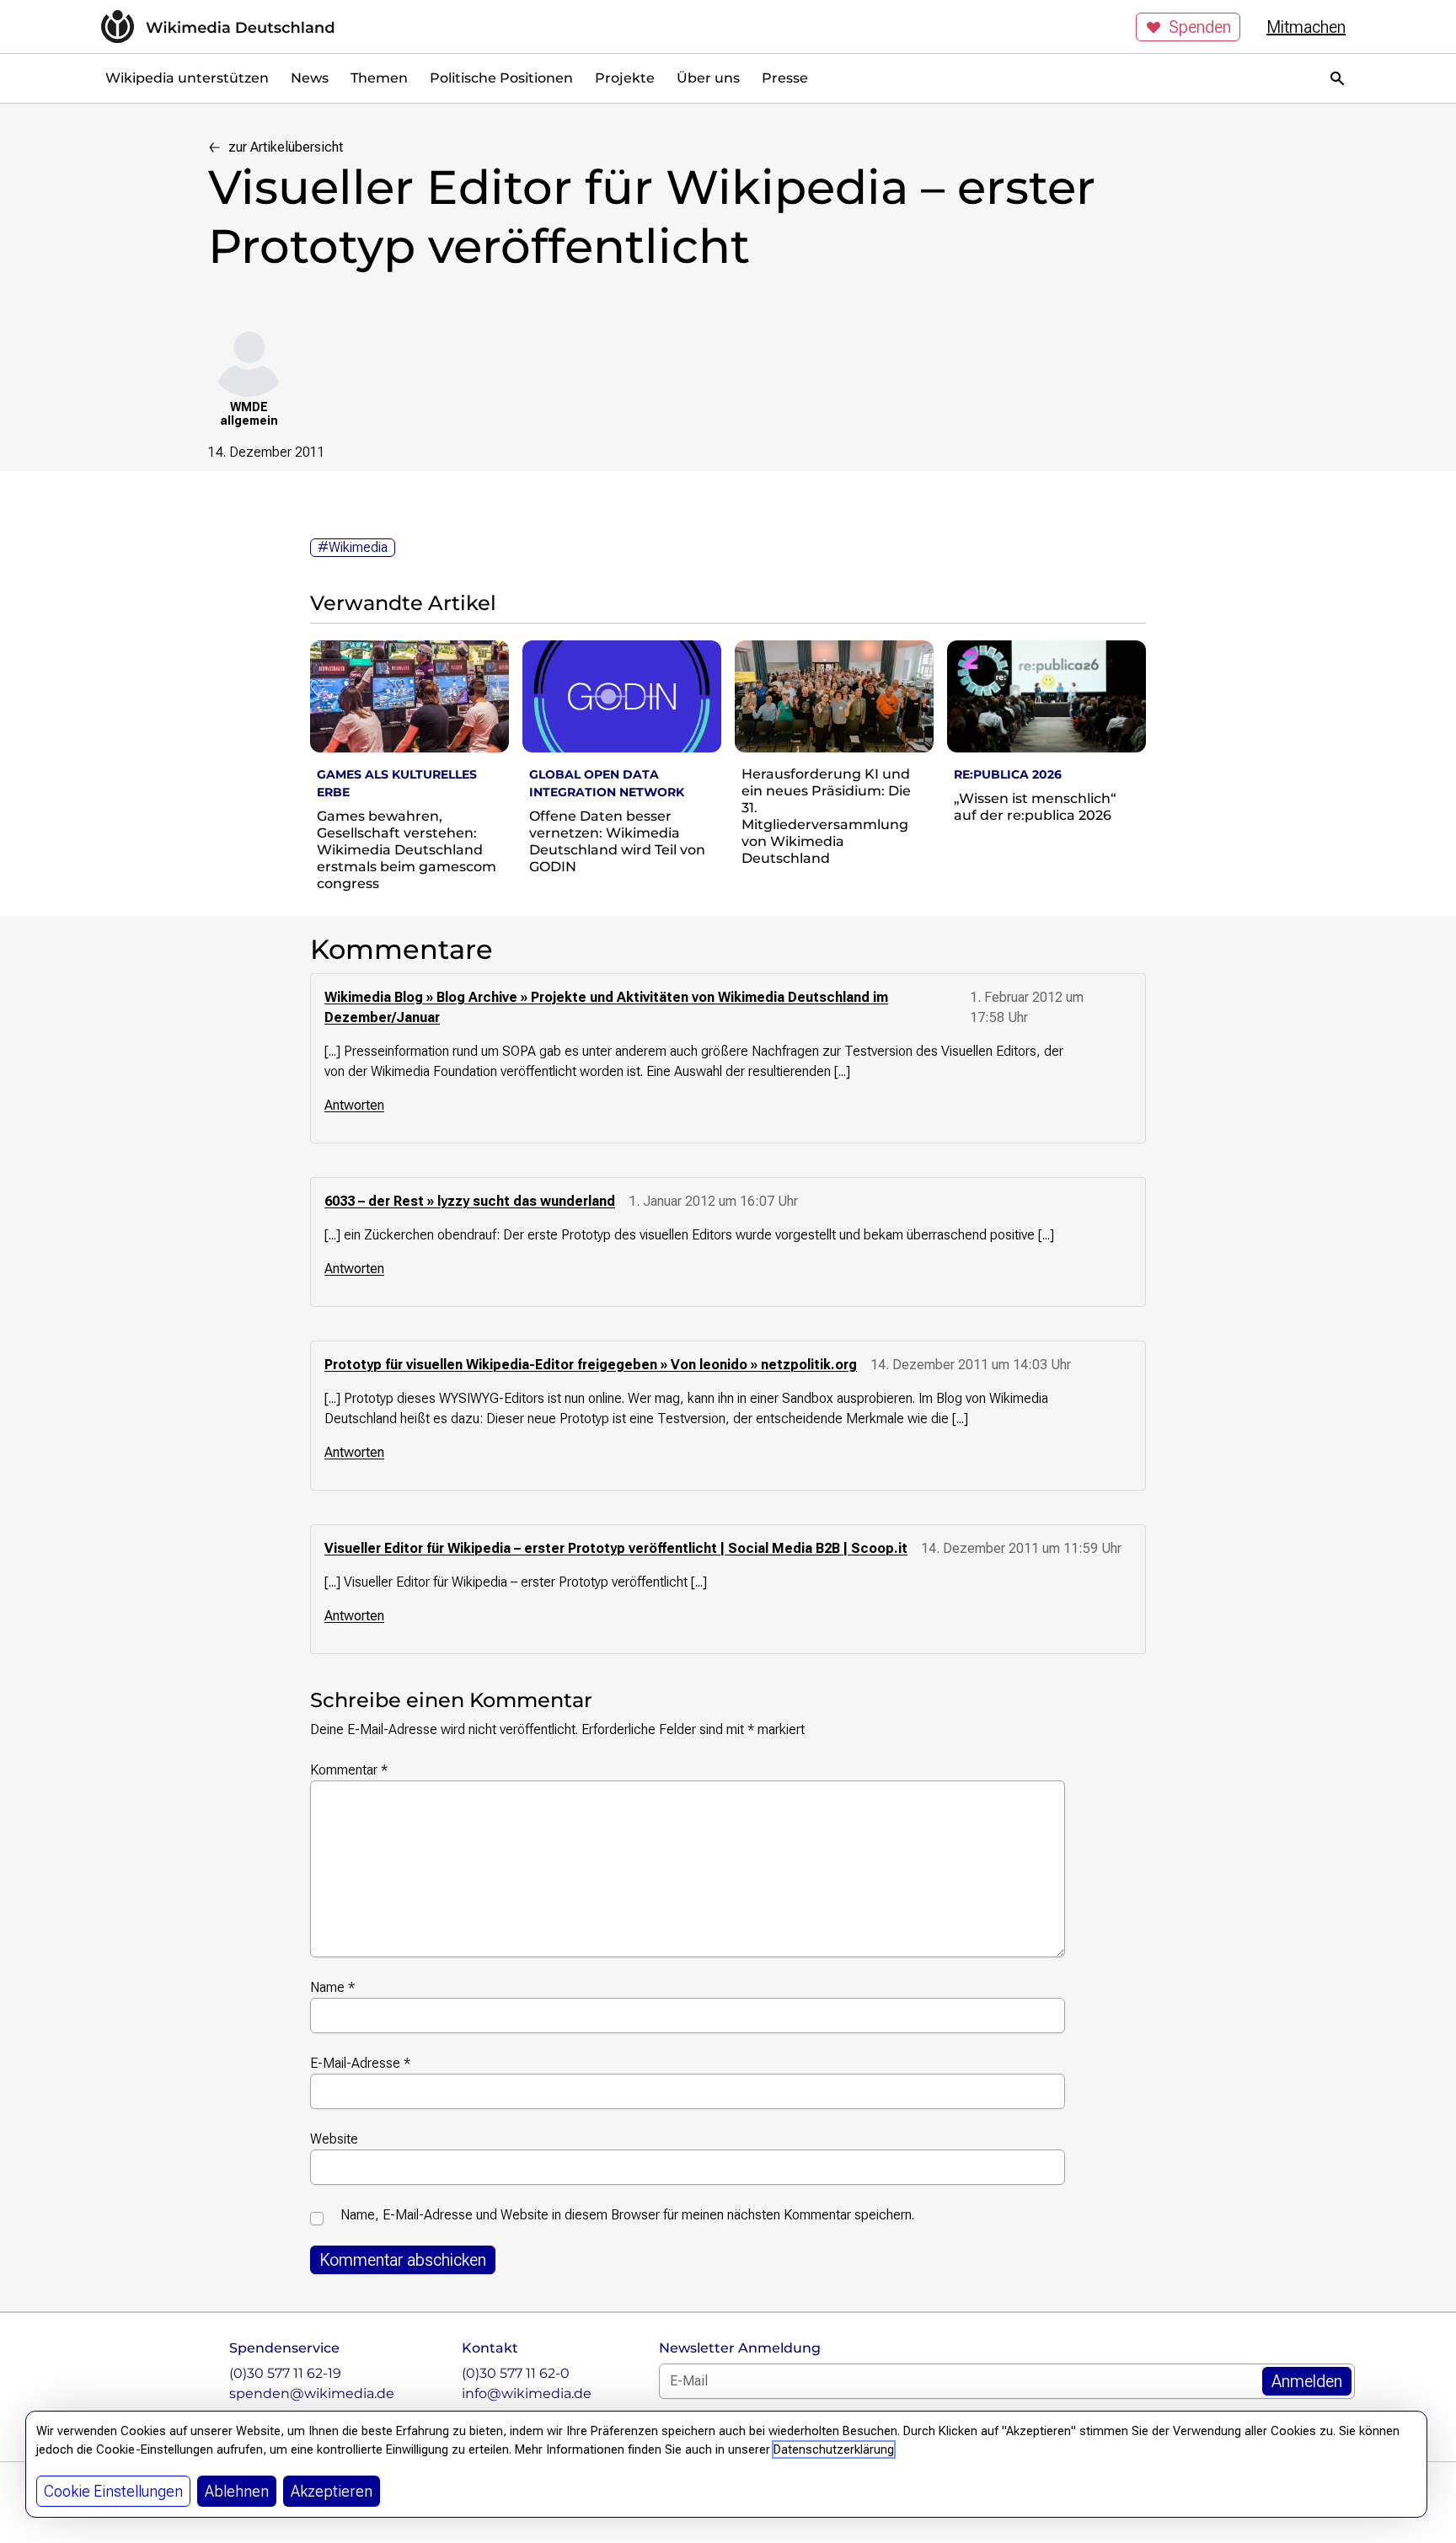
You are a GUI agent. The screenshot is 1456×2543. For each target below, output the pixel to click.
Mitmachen (1306, 27)
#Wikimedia (353, 547)
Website (334, 2139)
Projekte (625, 78)
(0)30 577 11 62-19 (285, 2373)
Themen (379, 78)
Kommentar (349, 1770)
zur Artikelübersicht (286, 147)
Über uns (708, 78)
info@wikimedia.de (527, 2393)
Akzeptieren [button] (332, 2491)
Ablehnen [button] (237, 2491)
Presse (785, 78)
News (310, 78)
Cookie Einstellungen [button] (113, 2491)
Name (332, 1987)
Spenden (1200, 27)
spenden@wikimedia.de (312, 2393)
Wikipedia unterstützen (187, 78)
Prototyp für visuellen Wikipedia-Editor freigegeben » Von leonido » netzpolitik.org (591, 1365)
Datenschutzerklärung (834, 2449)
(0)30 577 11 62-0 (516, 2373)
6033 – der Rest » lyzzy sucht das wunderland (470, 1201)
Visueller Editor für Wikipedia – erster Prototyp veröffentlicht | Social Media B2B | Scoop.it (616, 1548)
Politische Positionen (501, 78)
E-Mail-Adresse (360, 2063)
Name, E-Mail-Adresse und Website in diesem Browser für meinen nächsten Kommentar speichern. (627, 2215)
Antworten (354, 1105)
